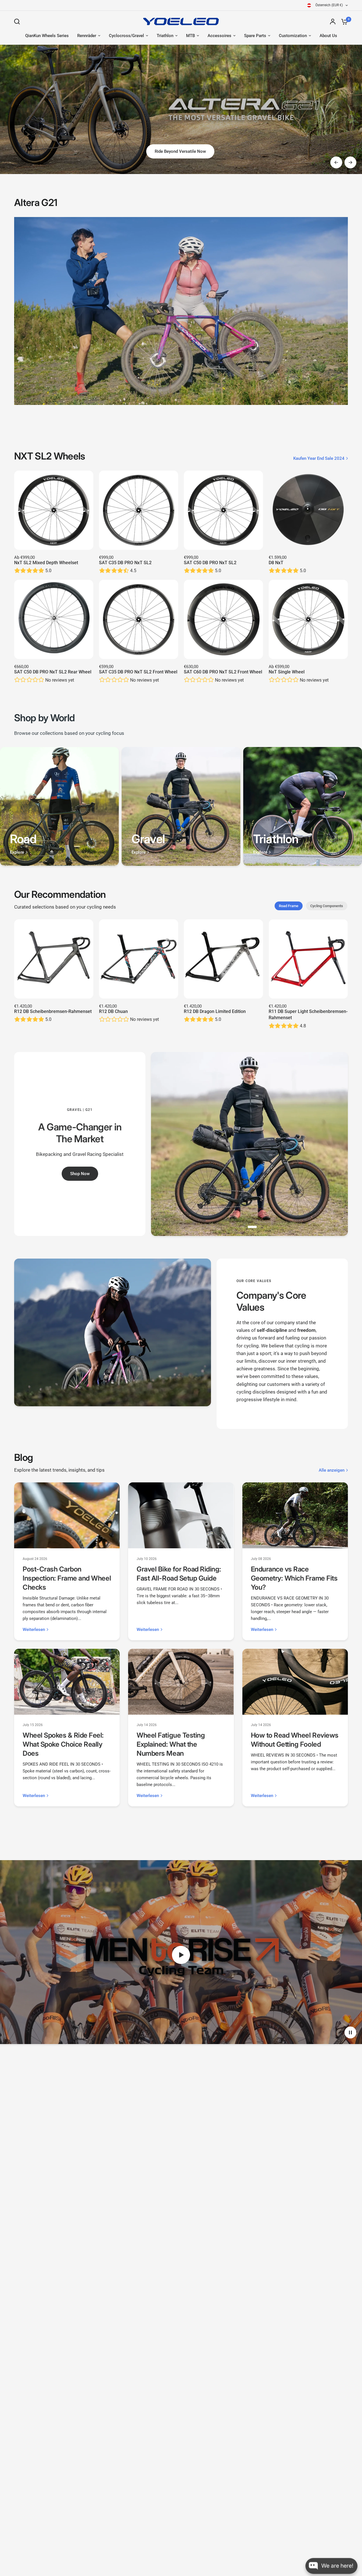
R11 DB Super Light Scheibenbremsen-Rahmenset (308, 1015)
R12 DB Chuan (113, 1011)
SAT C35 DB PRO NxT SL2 (125, 563)
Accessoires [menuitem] (219, 36)
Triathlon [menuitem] (165, 36)
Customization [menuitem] (293, 36)
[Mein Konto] (333, 22)
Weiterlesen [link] (34, 1630)
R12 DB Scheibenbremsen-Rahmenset (53, 1011)
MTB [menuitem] (190, 36)
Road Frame (289, 906)
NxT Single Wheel (287, 672)
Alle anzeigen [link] (332, 1470)
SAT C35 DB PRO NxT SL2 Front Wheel (138, 672)
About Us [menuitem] (328, 36)
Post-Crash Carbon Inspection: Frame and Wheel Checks (67, 1578)
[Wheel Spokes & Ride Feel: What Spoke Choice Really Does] (67, 1682)
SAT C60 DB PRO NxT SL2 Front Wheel (223, 672)
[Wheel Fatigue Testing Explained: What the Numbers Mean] (181, 1682)
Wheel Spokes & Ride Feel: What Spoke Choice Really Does (63, 1744)
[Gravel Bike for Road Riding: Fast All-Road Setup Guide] (181, 1515)
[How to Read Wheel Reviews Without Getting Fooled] (295, 1682)
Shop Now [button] (80, 1174)
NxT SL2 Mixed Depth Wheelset (46, 563)
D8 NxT (276, 563)
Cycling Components (327, 906)
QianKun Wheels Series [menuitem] (47, 36)
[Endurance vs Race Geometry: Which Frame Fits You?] (295, 1515)
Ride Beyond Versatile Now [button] (180, 151)
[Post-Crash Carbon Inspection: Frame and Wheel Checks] (67, 1515)
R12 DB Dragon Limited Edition (215, 1011)
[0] (343, 22)
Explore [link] (17, 852)
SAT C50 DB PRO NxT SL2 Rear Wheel (53, 672)
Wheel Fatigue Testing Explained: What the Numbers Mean (171, 1744)
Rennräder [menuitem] (87, 36)
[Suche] (18, 22)
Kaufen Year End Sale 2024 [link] (319, 459)
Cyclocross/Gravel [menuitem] (126, 36)
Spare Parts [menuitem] (255, 36)
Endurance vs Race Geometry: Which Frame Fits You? (294, 1578)
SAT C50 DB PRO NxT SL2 (210, 563)
